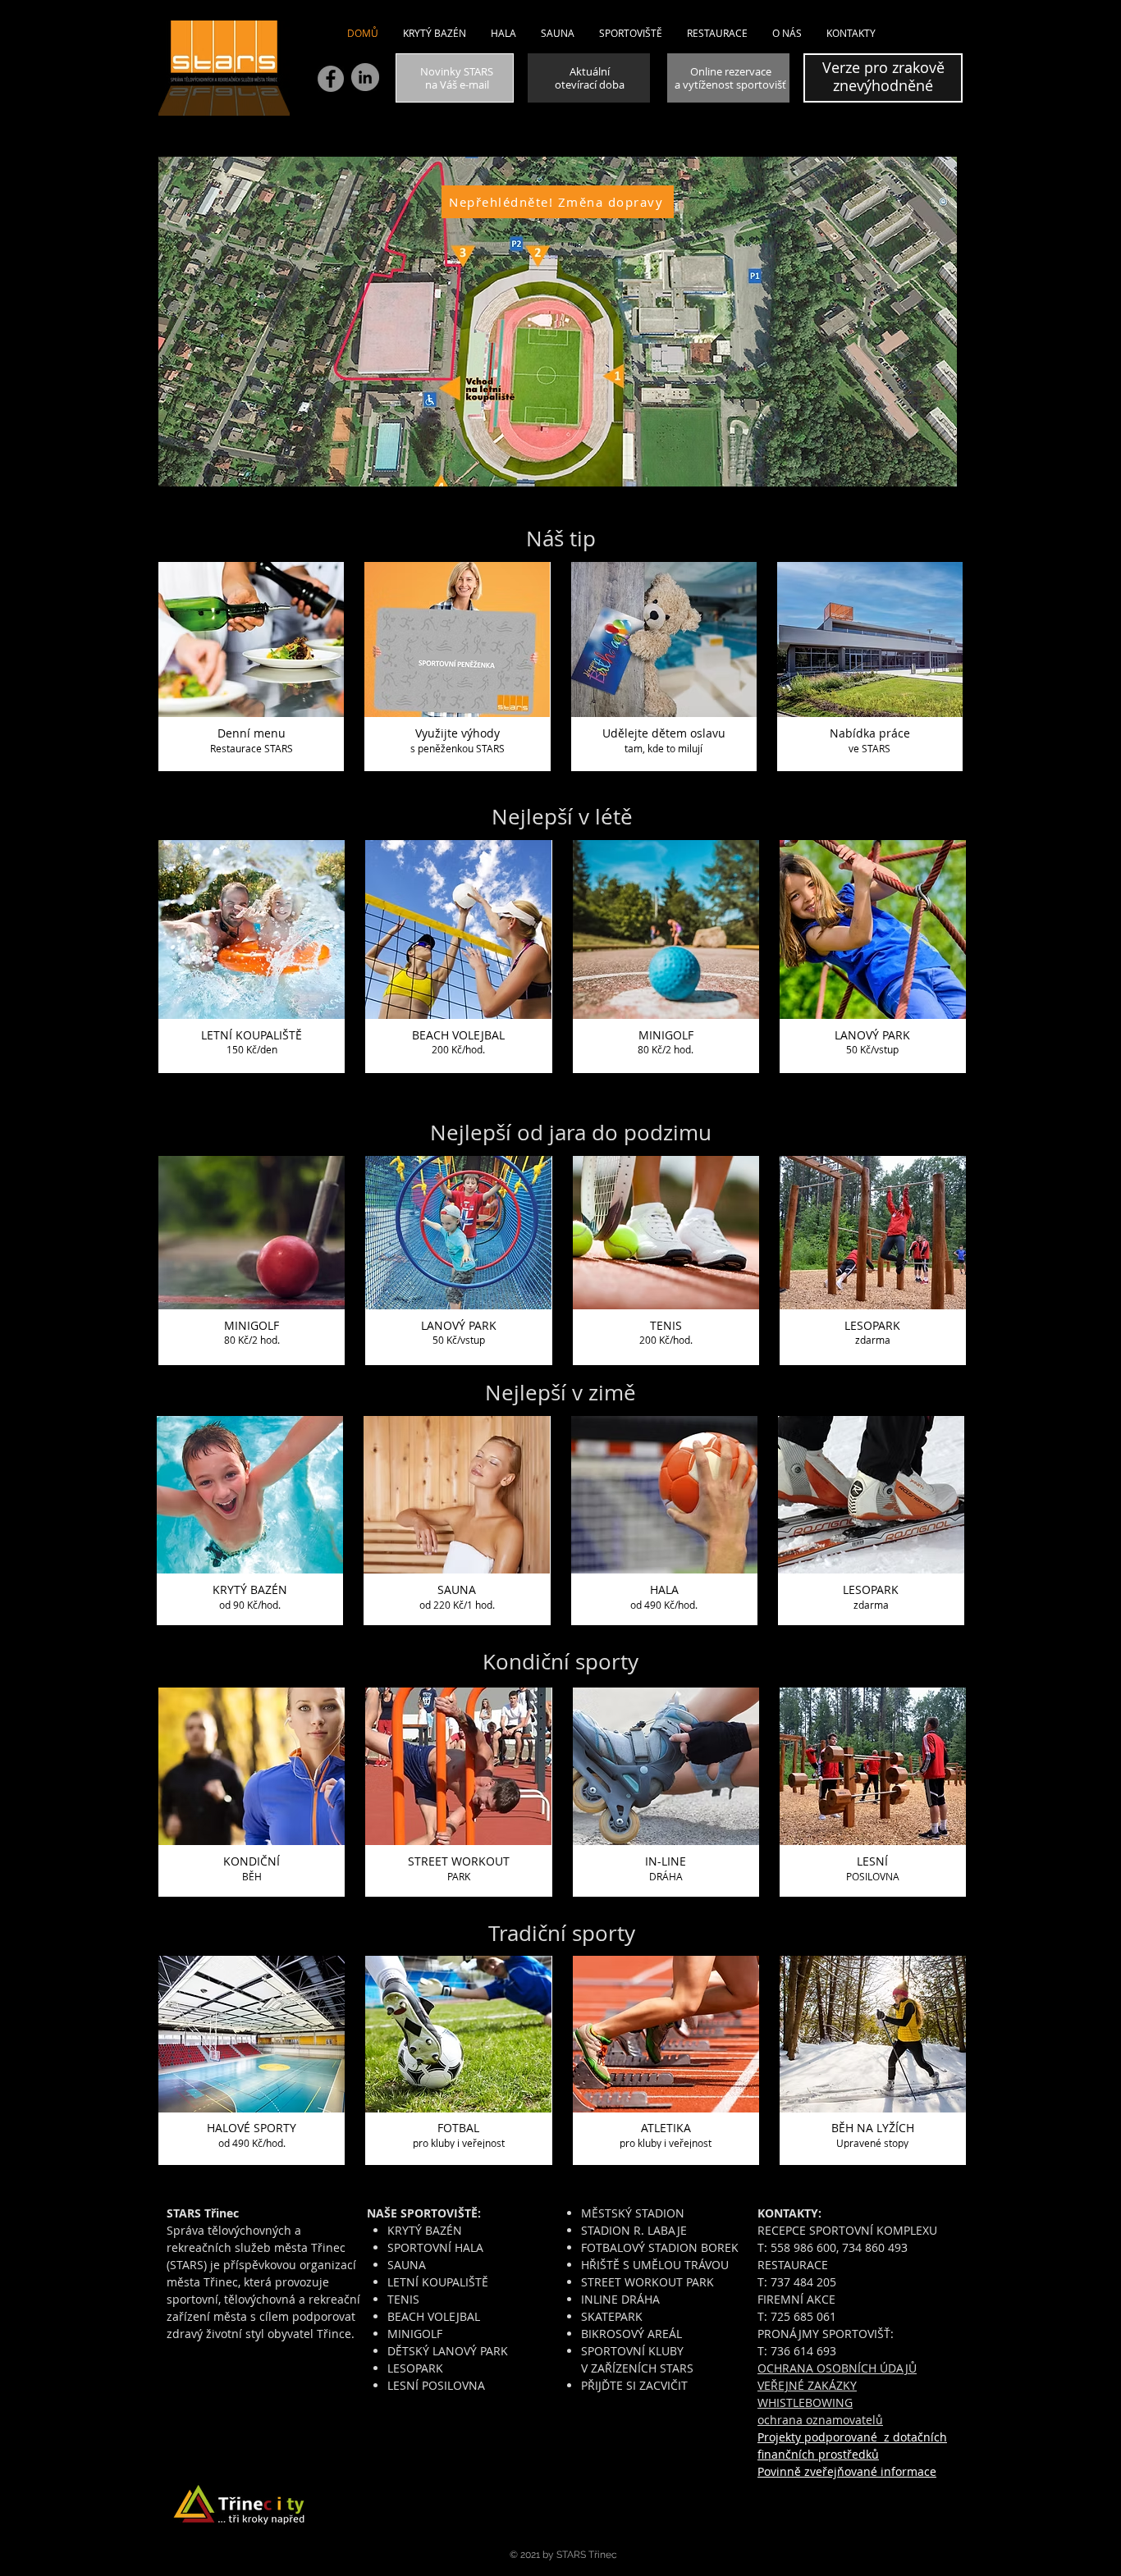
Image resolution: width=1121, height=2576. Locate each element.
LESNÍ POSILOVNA (436, 2385)
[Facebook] (331, 79)
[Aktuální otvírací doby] (589, 78)
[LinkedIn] (365, 77)
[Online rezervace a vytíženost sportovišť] (728, 78)
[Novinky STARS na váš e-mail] (455, 78)
